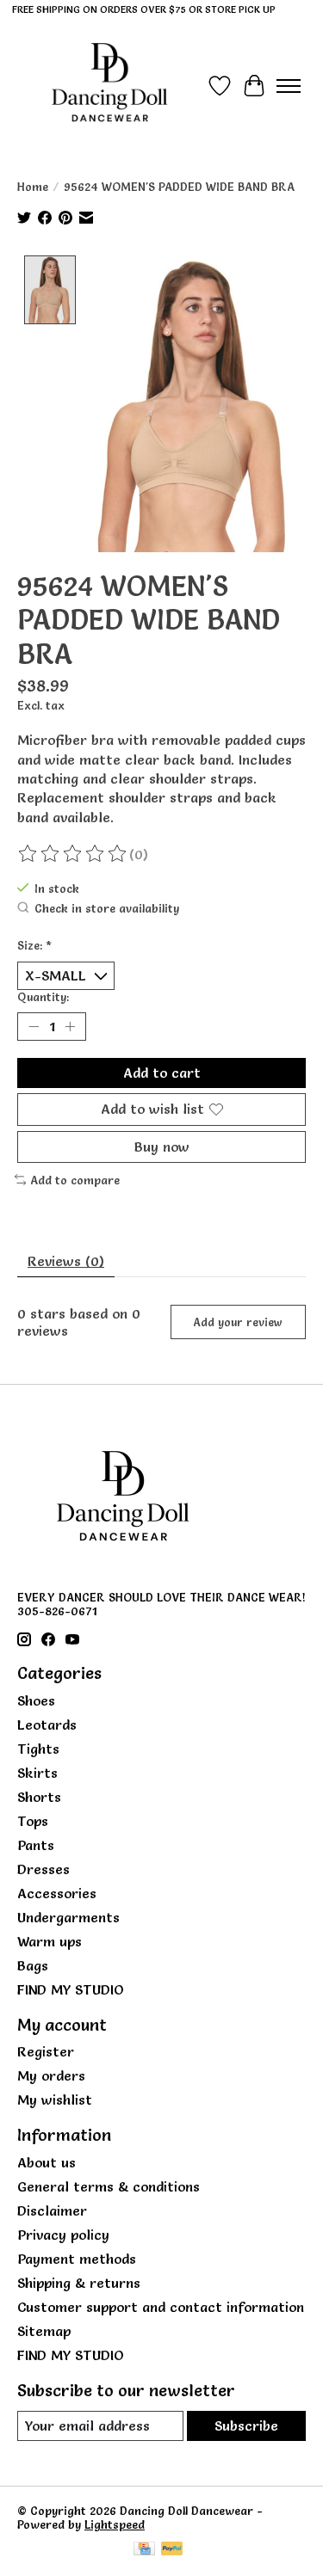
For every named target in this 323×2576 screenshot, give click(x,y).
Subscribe (246, 2425)
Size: (34, 945)
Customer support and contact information (161, 2307)
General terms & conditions (109, 2186)
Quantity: (43, 997)
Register (46, 2051)
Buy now (162, 1147)
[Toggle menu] (289, 86)
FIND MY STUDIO (71, 1989)
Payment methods (77, 2259)
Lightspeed (115, 2524)
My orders (51, 2075)
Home (33, 187)
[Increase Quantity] (70, 1027)
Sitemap (44, 2331)
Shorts (39, 1797)
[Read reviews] (73, 854)
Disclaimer (52, 2210)
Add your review (238, 1322)
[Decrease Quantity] (34, 1027)
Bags (33, 1965)
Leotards (47, 1725)
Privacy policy (63, 2235)
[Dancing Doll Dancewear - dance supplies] (109, 86)
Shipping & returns (79, 2283)
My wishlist (55, 2100)
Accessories (57, 1893)
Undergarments (68, 1917)
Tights (38, 1749)
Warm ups (50, 1941)
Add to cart (162, 1073)
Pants (36, 1845)
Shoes (36, 1700)
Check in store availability (107, 908)
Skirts (37, 1773)
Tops (33, 1821)
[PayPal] (172, 2550)
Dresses (43, 1869)
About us (47, 2162)
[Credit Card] (144, 2550)
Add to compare (75, 1180)
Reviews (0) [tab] (66, 1261)
